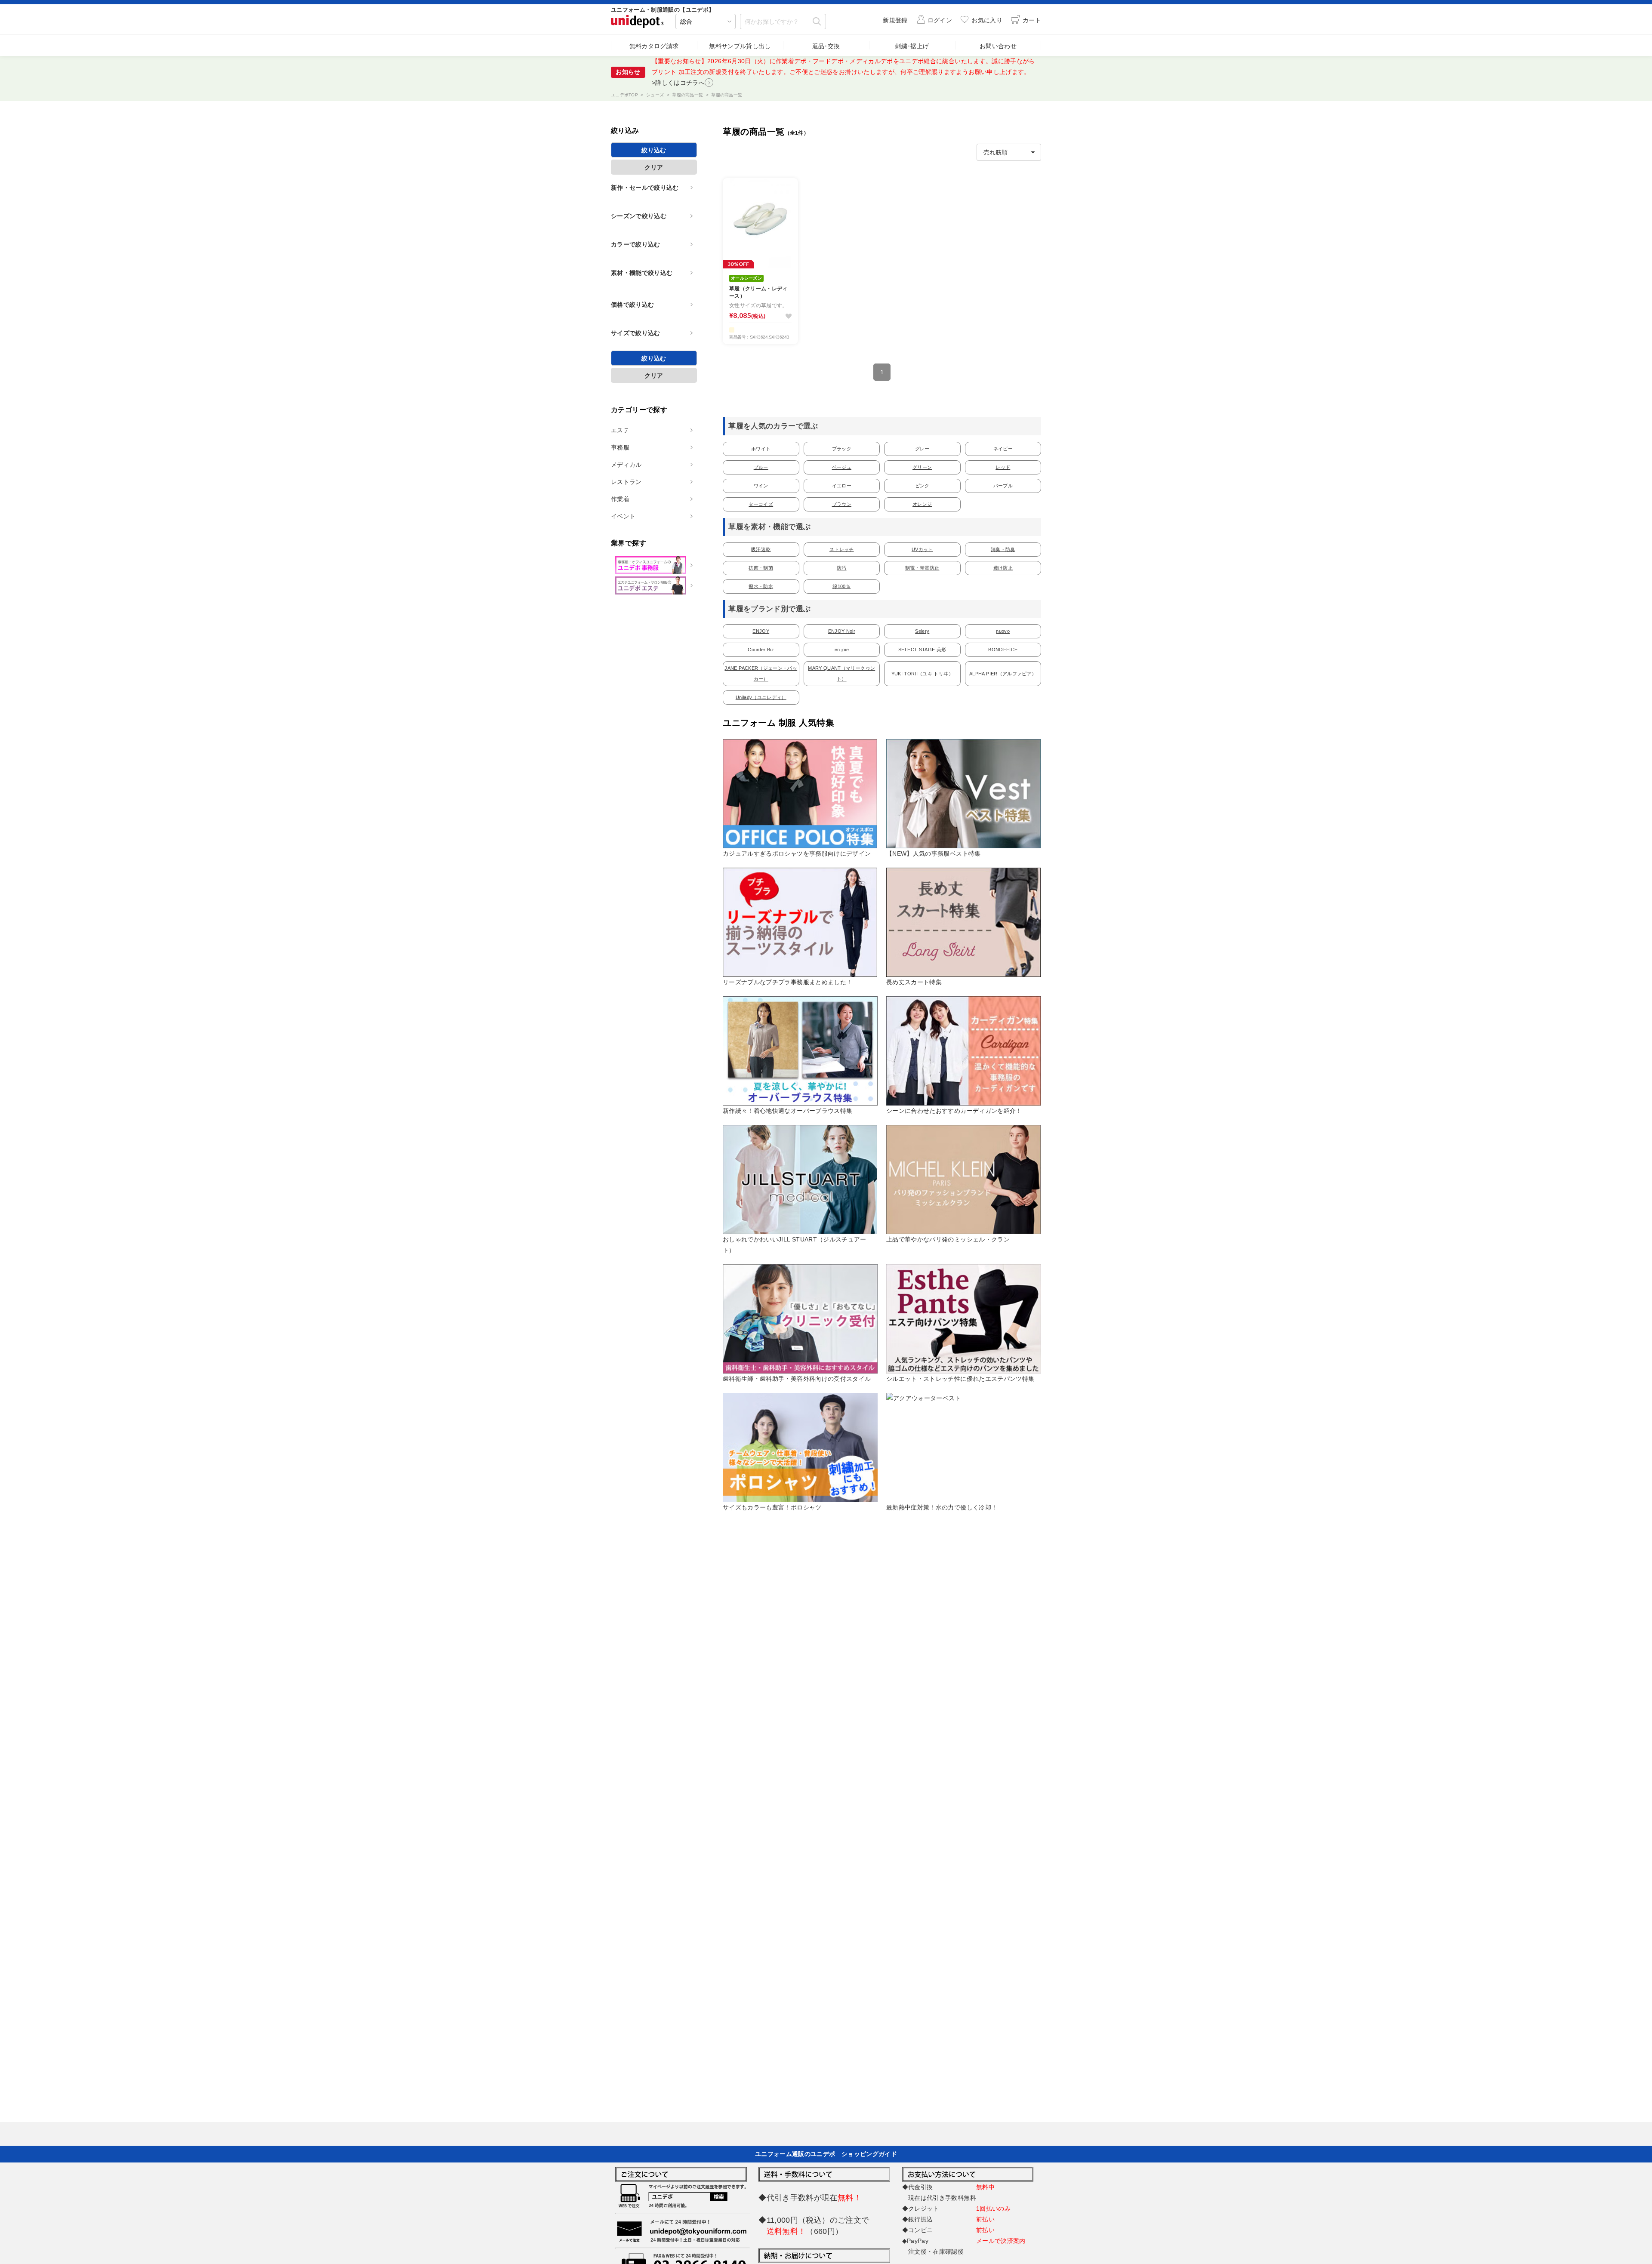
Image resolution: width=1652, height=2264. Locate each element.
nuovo (1003, 631)
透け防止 (1003, 568)
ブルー (761, 467)
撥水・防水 (761, 586)
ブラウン (842, 504)
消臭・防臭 (1003, 549)
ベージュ (842, 467)
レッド (1003, 467)
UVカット (922, 549)
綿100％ (841, 586)
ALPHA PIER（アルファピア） (1003, 674)
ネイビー (1003, 449)
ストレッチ (842, 549)
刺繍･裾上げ (912, 46)
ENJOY (761, 631)
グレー (922, 449)
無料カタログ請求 (654, 46)
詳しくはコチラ (724, 72)
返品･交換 (826, 46)
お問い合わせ (998, 46)
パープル (1003, 486)
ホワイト (761, 449)
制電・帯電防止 (922, 568)
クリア (654, 167)
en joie (842, 650)
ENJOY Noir (842, 631)
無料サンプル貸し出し (740, 46)
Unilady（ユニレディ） (761, 697)
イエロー (842, 486)
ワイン (761, 486)
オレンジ (922, 504)
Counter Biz (761, 650)
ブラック (842, 449)
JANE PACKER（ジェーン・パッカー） (761, 673)
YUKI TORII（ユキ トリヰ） (922, 674)
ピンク (922, 486)
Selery (922, 631)
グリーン (922, 467)
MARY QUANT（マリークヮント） (841, 673)
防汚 (842, 568)
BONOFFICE (1003, 650)
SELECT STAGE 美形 (922, 650)
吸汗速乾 (761, 549)
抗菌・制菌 (761, 568)
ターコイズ (761, 504)
